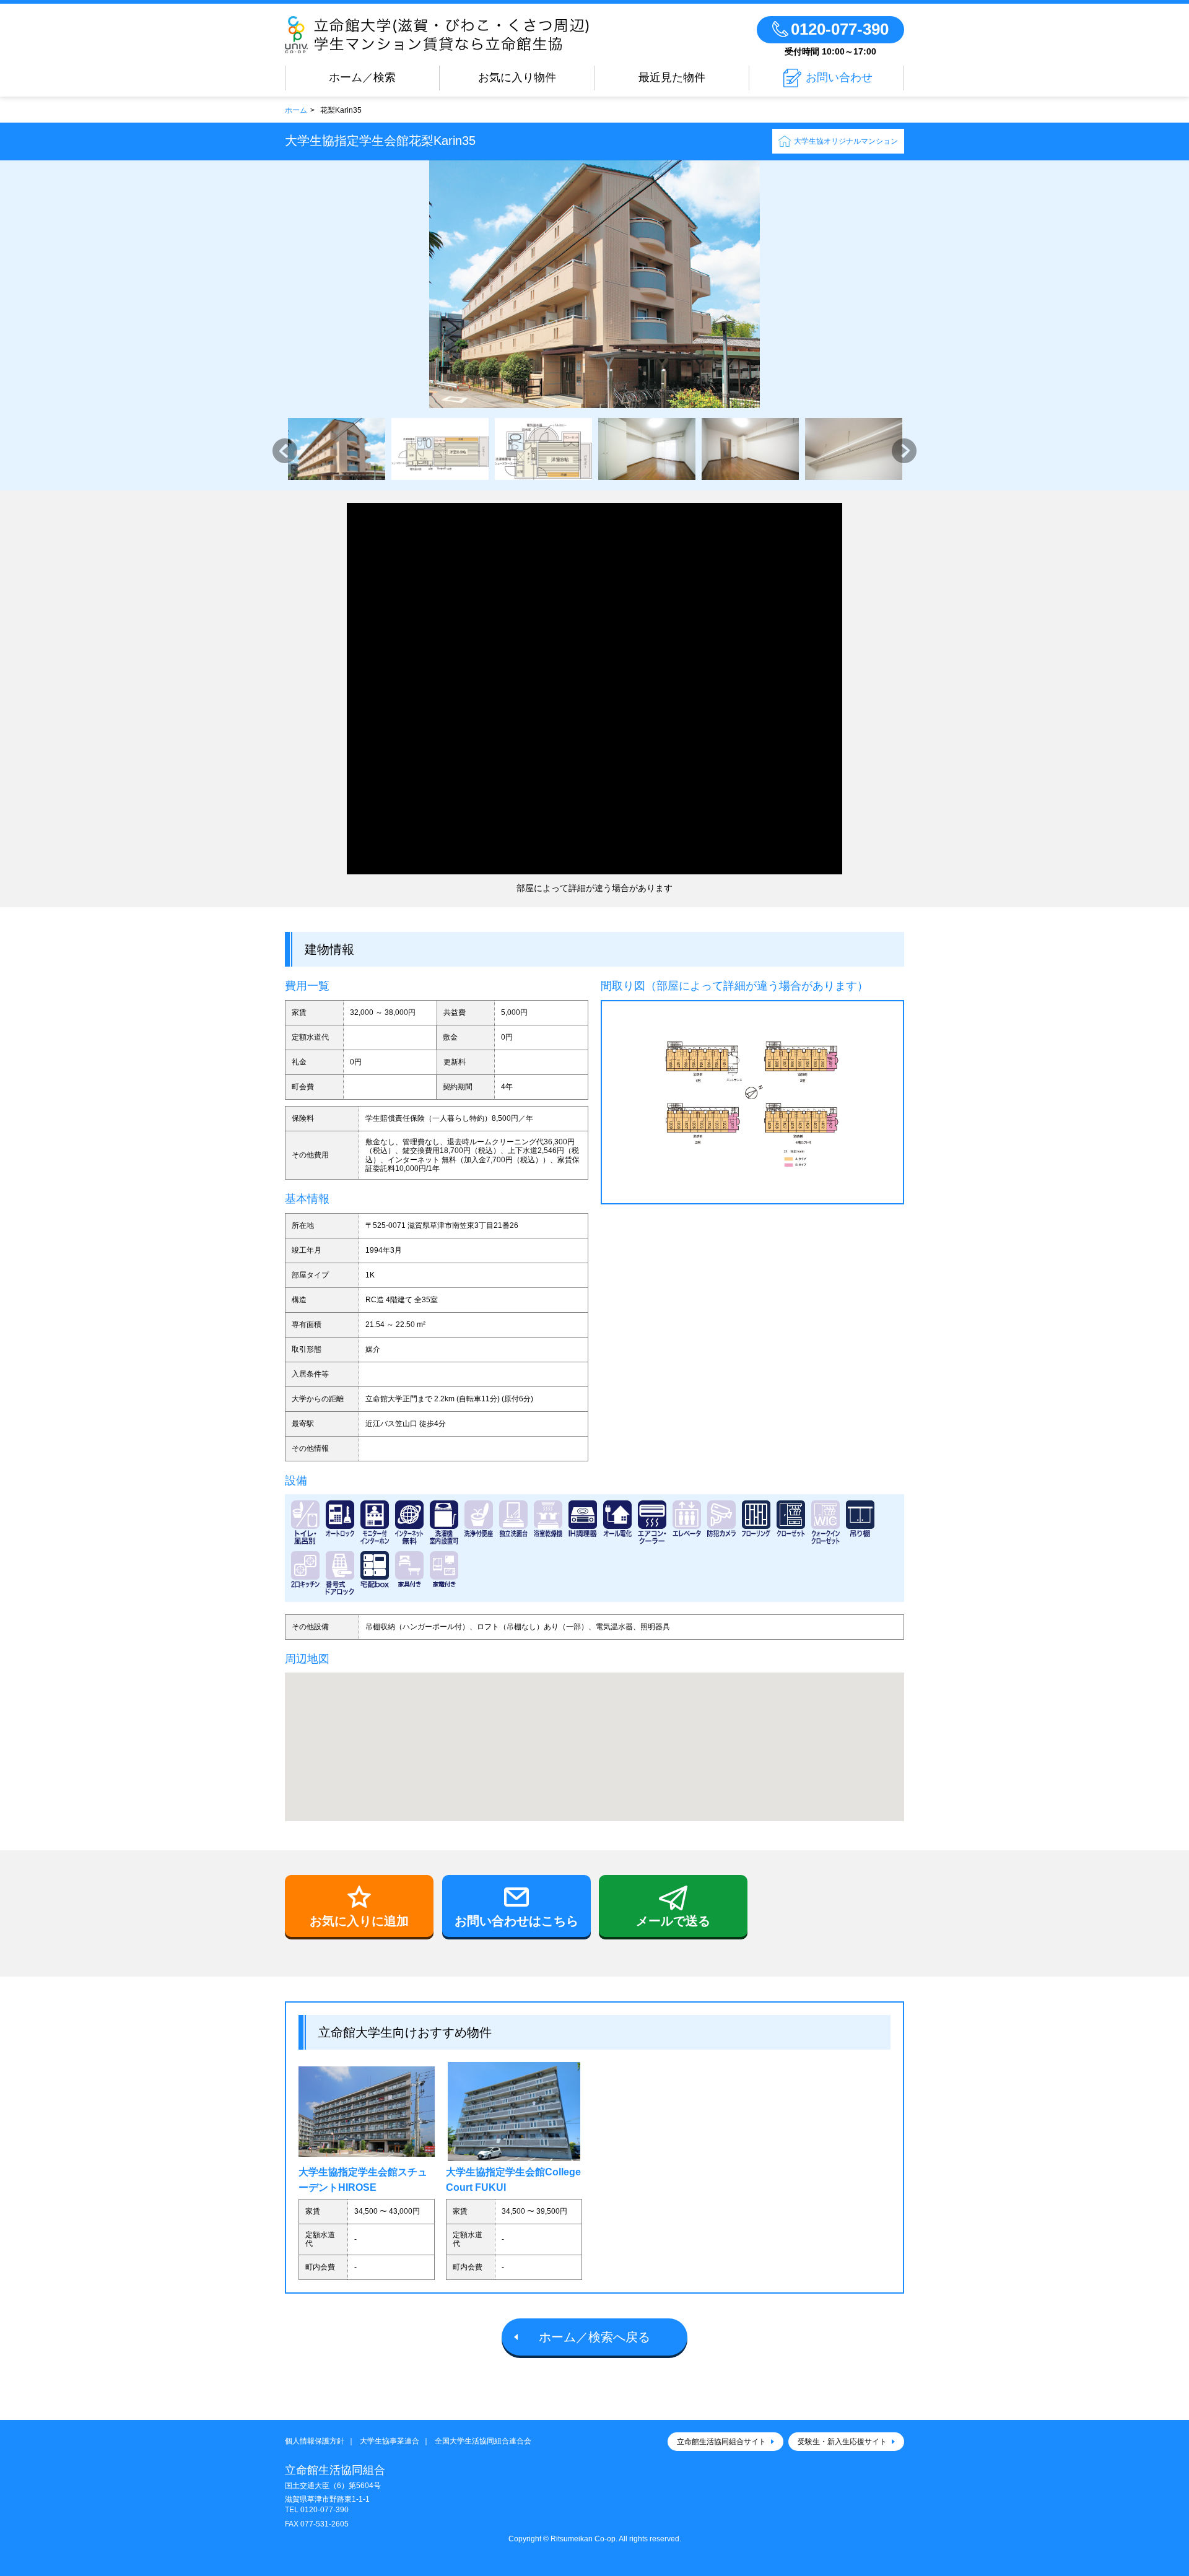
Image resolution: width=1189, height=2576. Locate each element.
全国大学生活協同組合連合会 (483, 2441)
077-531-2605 (324, 2524)
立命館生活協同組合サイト (721, 2442)
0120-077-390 (324, 2510)
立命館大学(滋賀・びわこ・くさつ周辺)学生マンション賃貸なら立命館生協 (458, 35)
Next (904, 451)
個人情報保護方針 (315, 2441)
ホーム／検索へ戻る (594, 2337)
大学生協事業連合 (390, 2441)
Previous (285, 451)
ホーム (296, 110)
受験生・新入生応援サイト (842, 2442)
